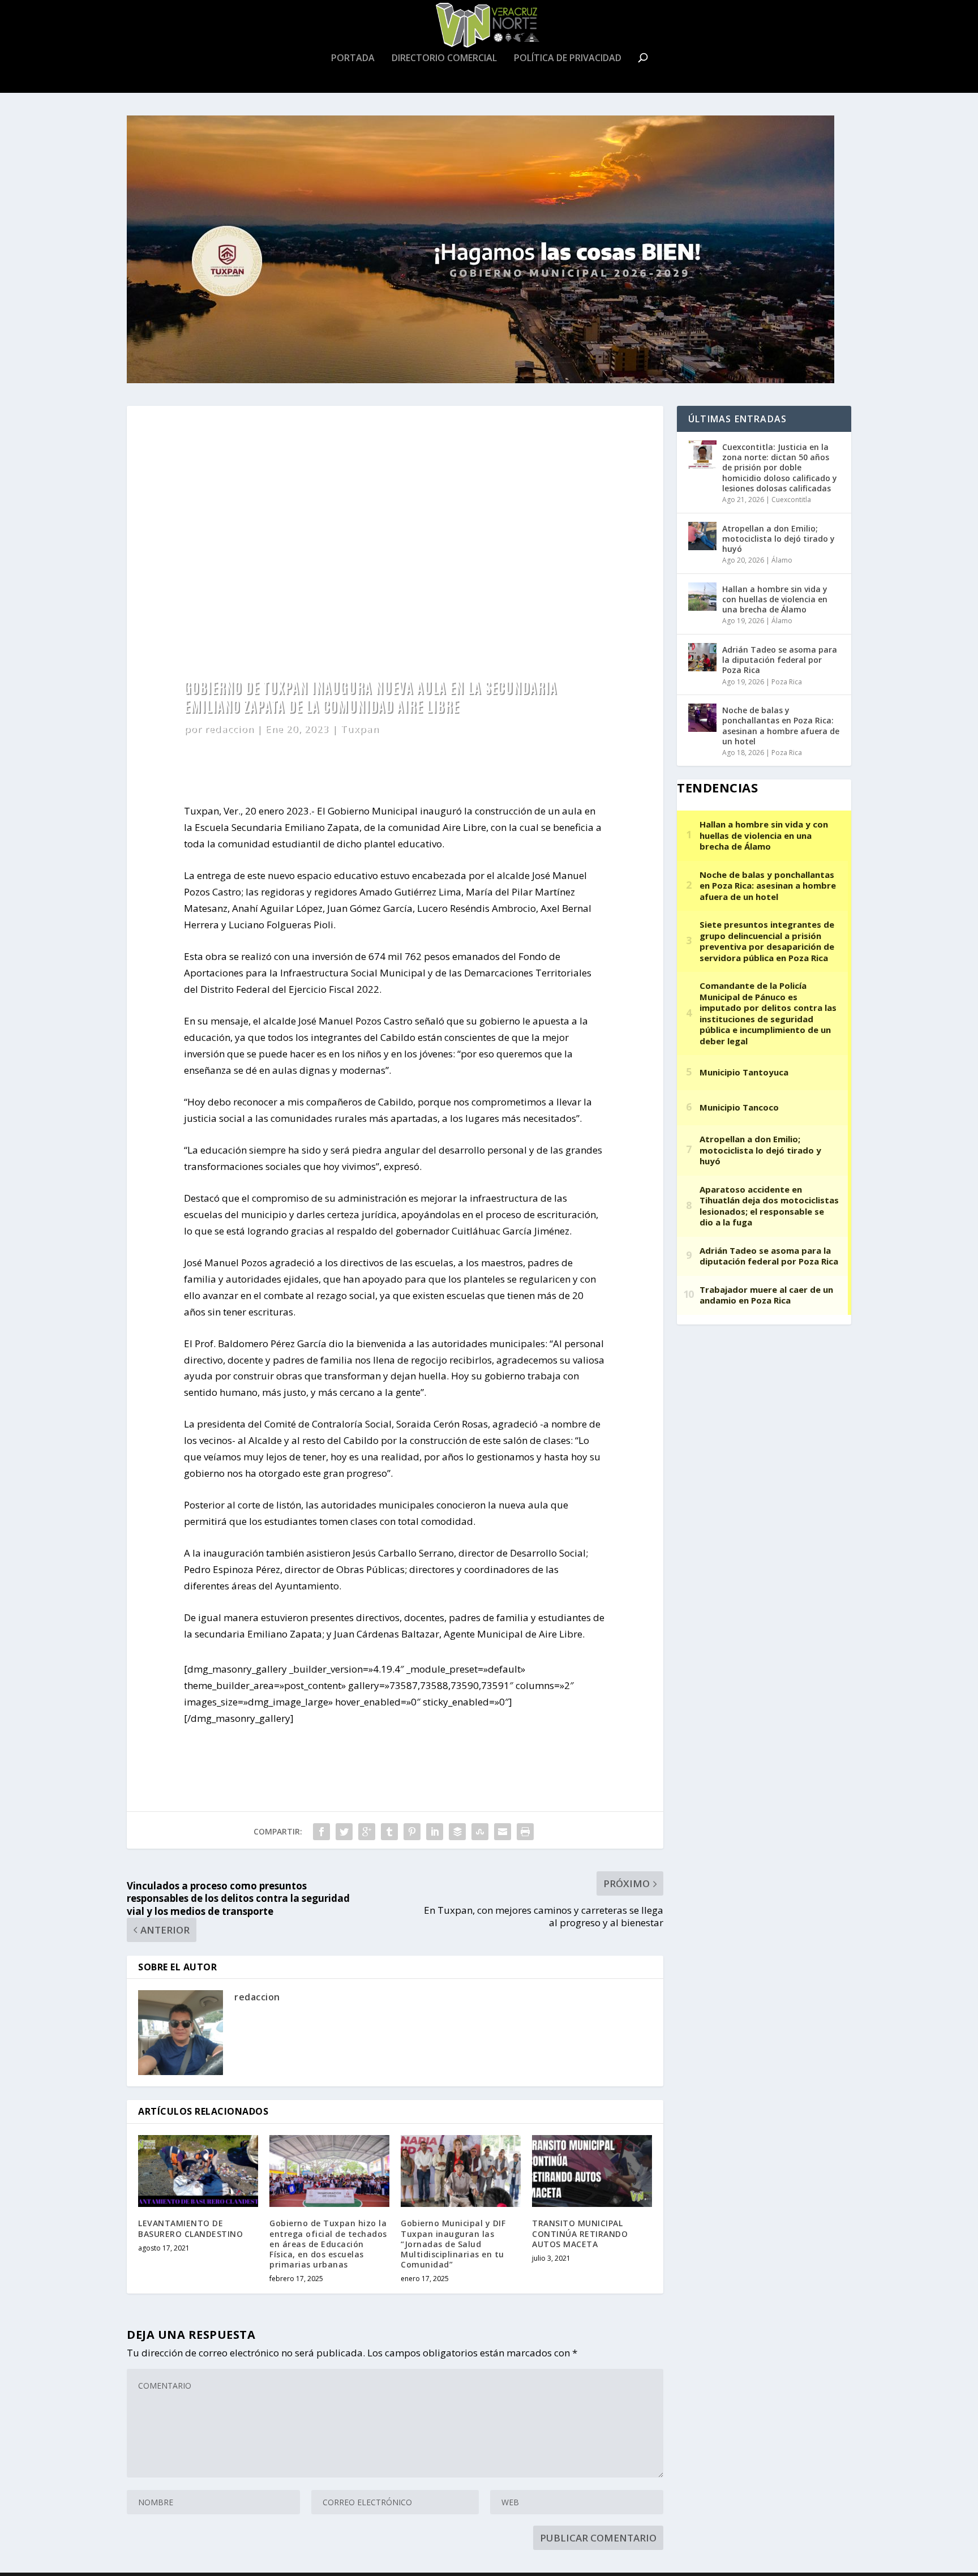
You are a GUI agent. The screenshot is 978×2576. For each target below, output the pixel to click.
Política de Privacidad (568, 59)
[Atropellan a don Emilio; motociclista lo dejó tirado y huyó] (702, 536)
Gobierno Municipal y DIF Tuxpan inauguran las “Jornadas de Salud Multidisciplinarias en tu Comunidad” (453, 2244)
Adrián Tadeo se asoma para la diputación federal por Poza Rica (780, 660)
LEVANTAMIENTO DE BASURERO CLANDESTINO (190, 2228)
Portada (353, 59)
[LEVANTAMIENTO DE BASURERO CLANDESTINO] (198, 2171)
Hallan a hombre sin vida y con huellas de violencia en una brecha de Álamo (775, 599)
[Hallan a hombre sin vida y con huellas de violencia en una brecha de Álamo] (702, 597)
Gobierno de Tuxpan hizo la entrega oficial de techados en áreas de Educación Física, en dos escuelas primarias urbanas (328, 2244)
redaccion (229, 729)
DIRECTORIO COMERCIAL (444, 59)
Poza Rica (787, 682)
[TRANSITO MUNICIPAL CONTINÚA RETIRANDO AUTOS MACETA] (592, 2171)
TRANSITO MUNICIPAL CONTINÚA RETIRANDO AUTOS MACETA (580, 2233)
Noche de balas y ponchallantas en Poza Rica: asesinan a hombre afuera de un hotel (781, 726)
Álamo (782, 560)
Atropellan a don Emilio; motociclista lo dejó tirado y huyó (778, 539)
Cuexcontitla (791, 500)
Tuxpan (359, 729)
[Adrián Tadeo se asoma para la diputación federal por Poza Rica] (702, 657)
